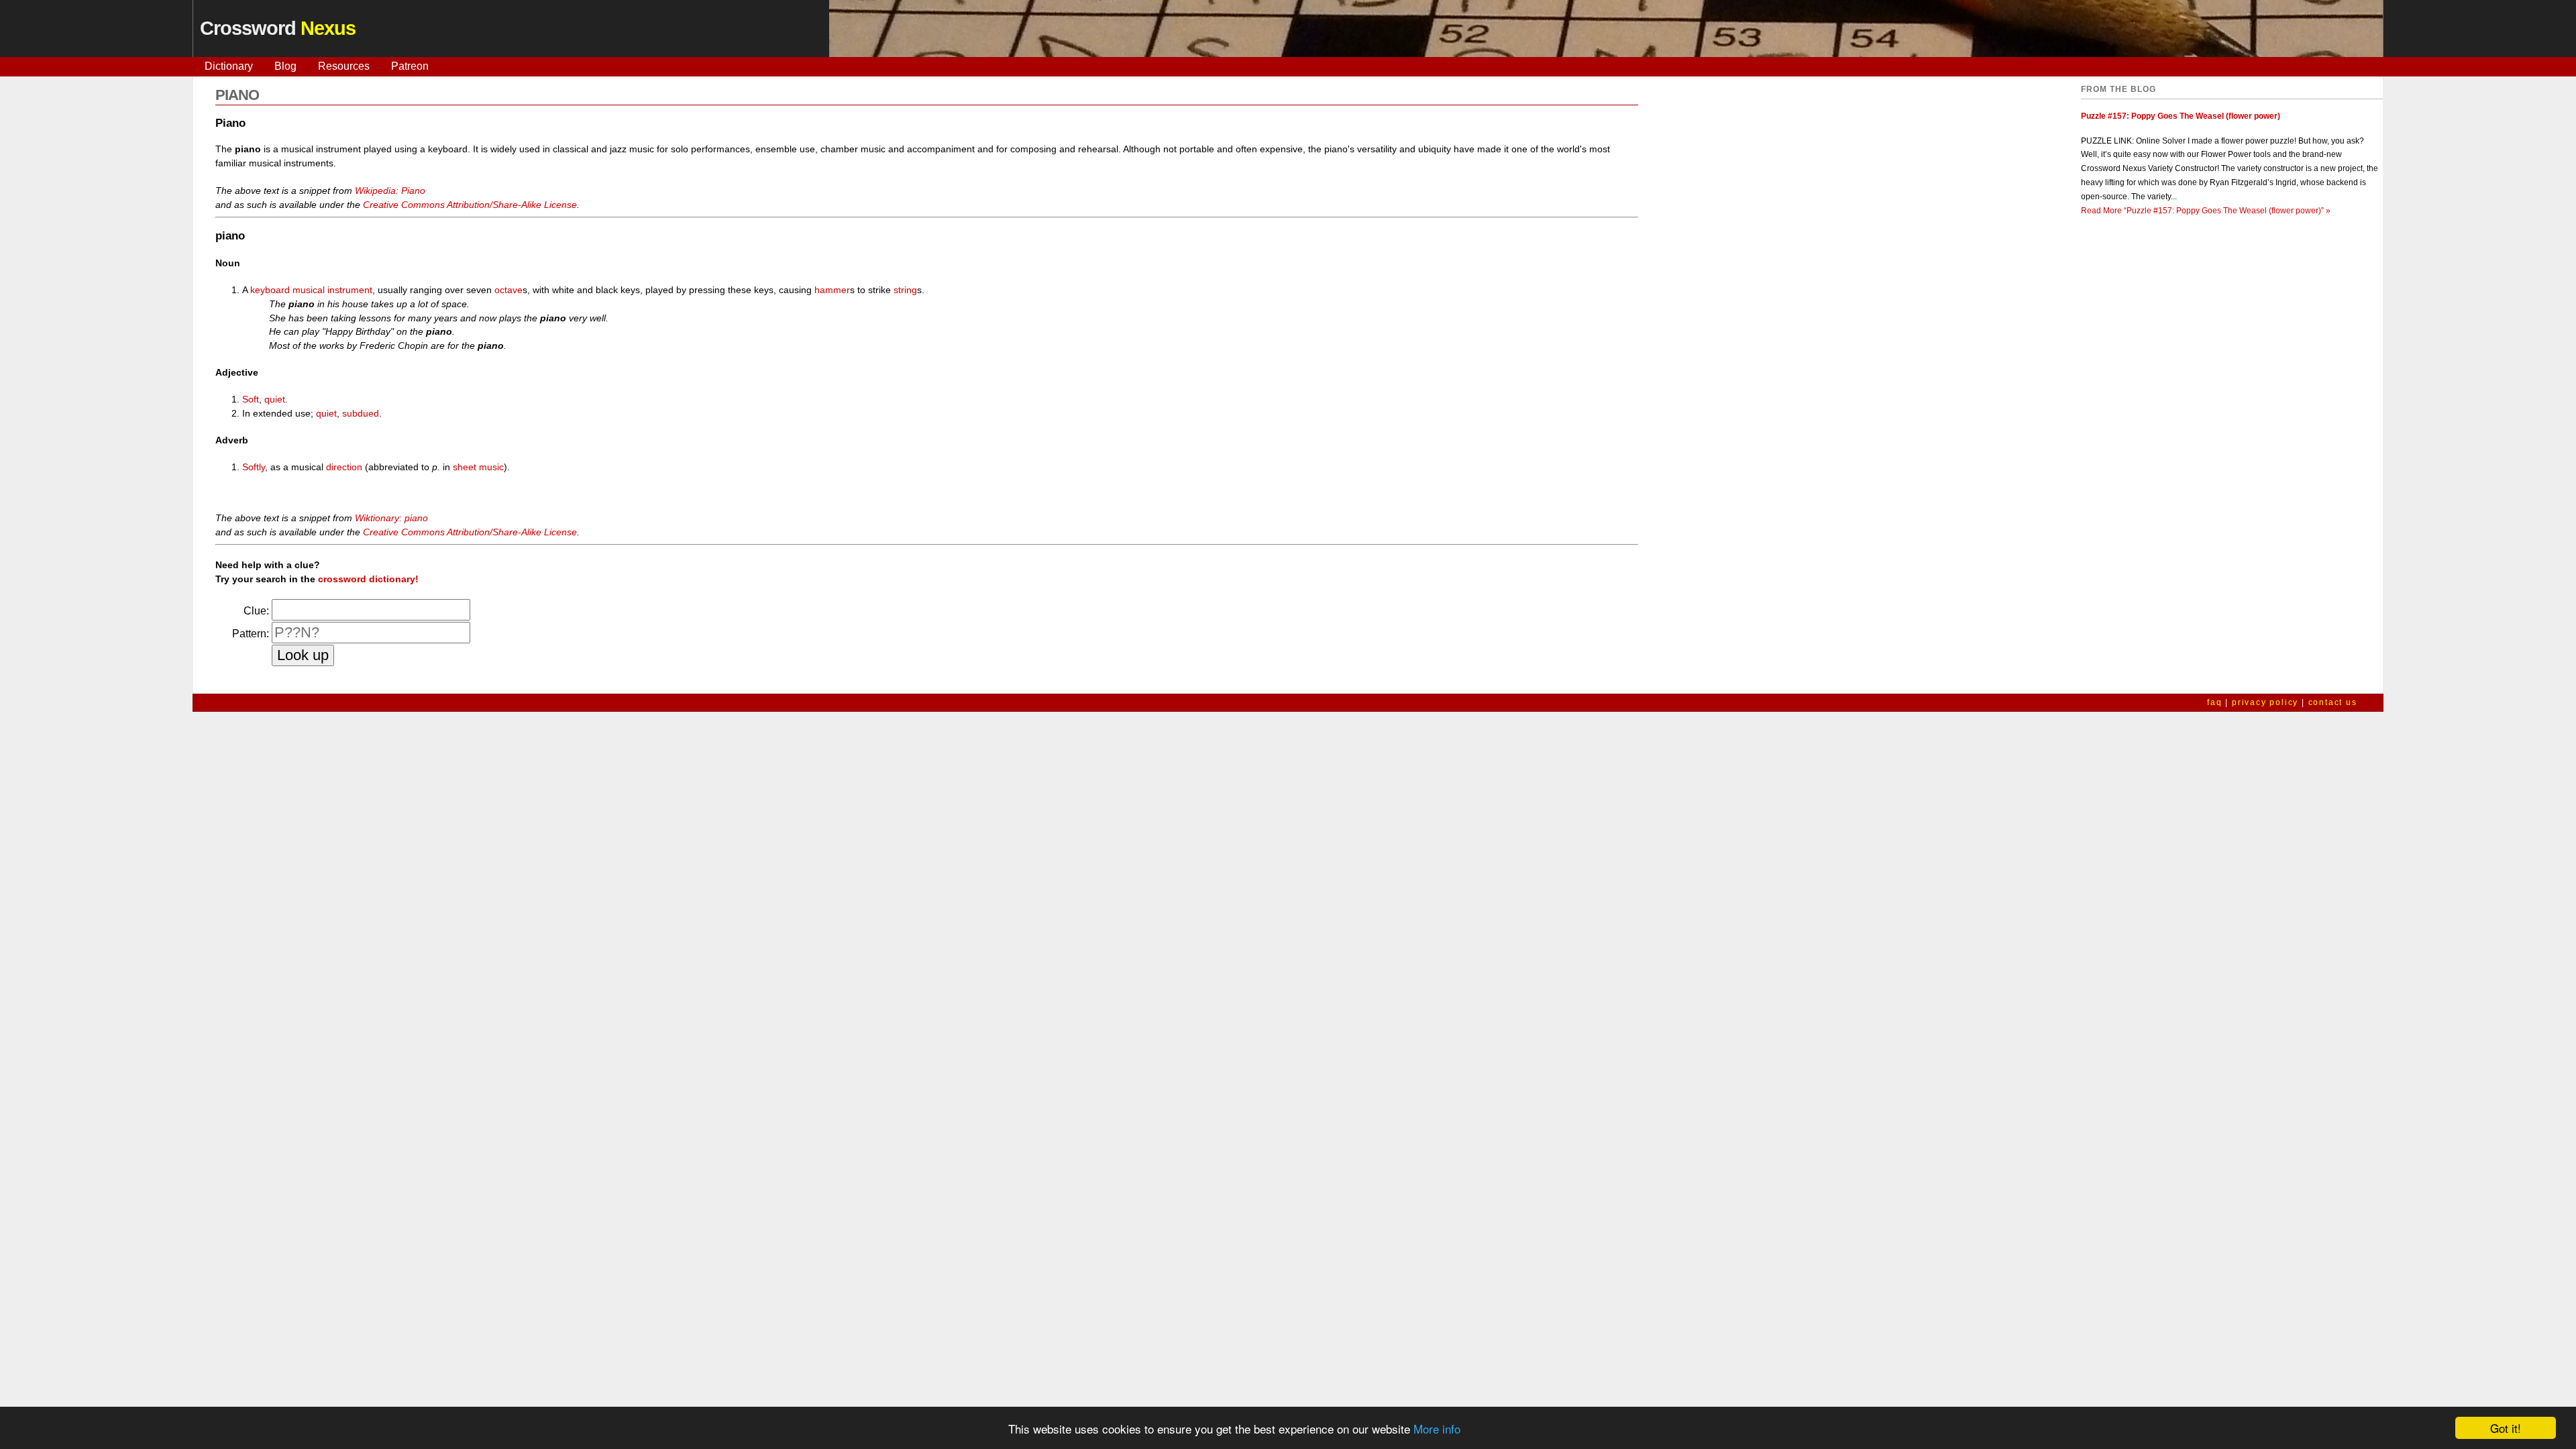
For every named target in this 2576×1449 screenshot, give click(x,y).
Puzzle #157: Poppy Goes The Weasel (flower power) (2181, 116)
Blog (285, 66)
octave (508, 290)
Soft (251, 399)
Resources (344, 66)
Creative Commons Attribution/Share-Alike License (470, 205)
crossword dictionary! (368, 579)
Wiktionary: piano (391, 518)
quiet (275, 399)
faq (2214, 702)
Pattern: (251, 634)
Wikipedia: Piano (390, 191)
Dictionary (229, 66)
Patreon (410, 66)
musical (309, 290)
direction (344, 467)
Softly (254, 467)
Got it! (2506, 1428)
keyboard (270, 290)
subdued (361, 413)
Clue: (256, 611)
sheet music (478, 467)
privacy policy (2265, 702)
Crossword (278, 28)
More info (1437, 1429)
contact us (2333, 702)
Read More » (2206, 211)
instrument (350, 290)
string (905, 290)
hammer (832, 290)
